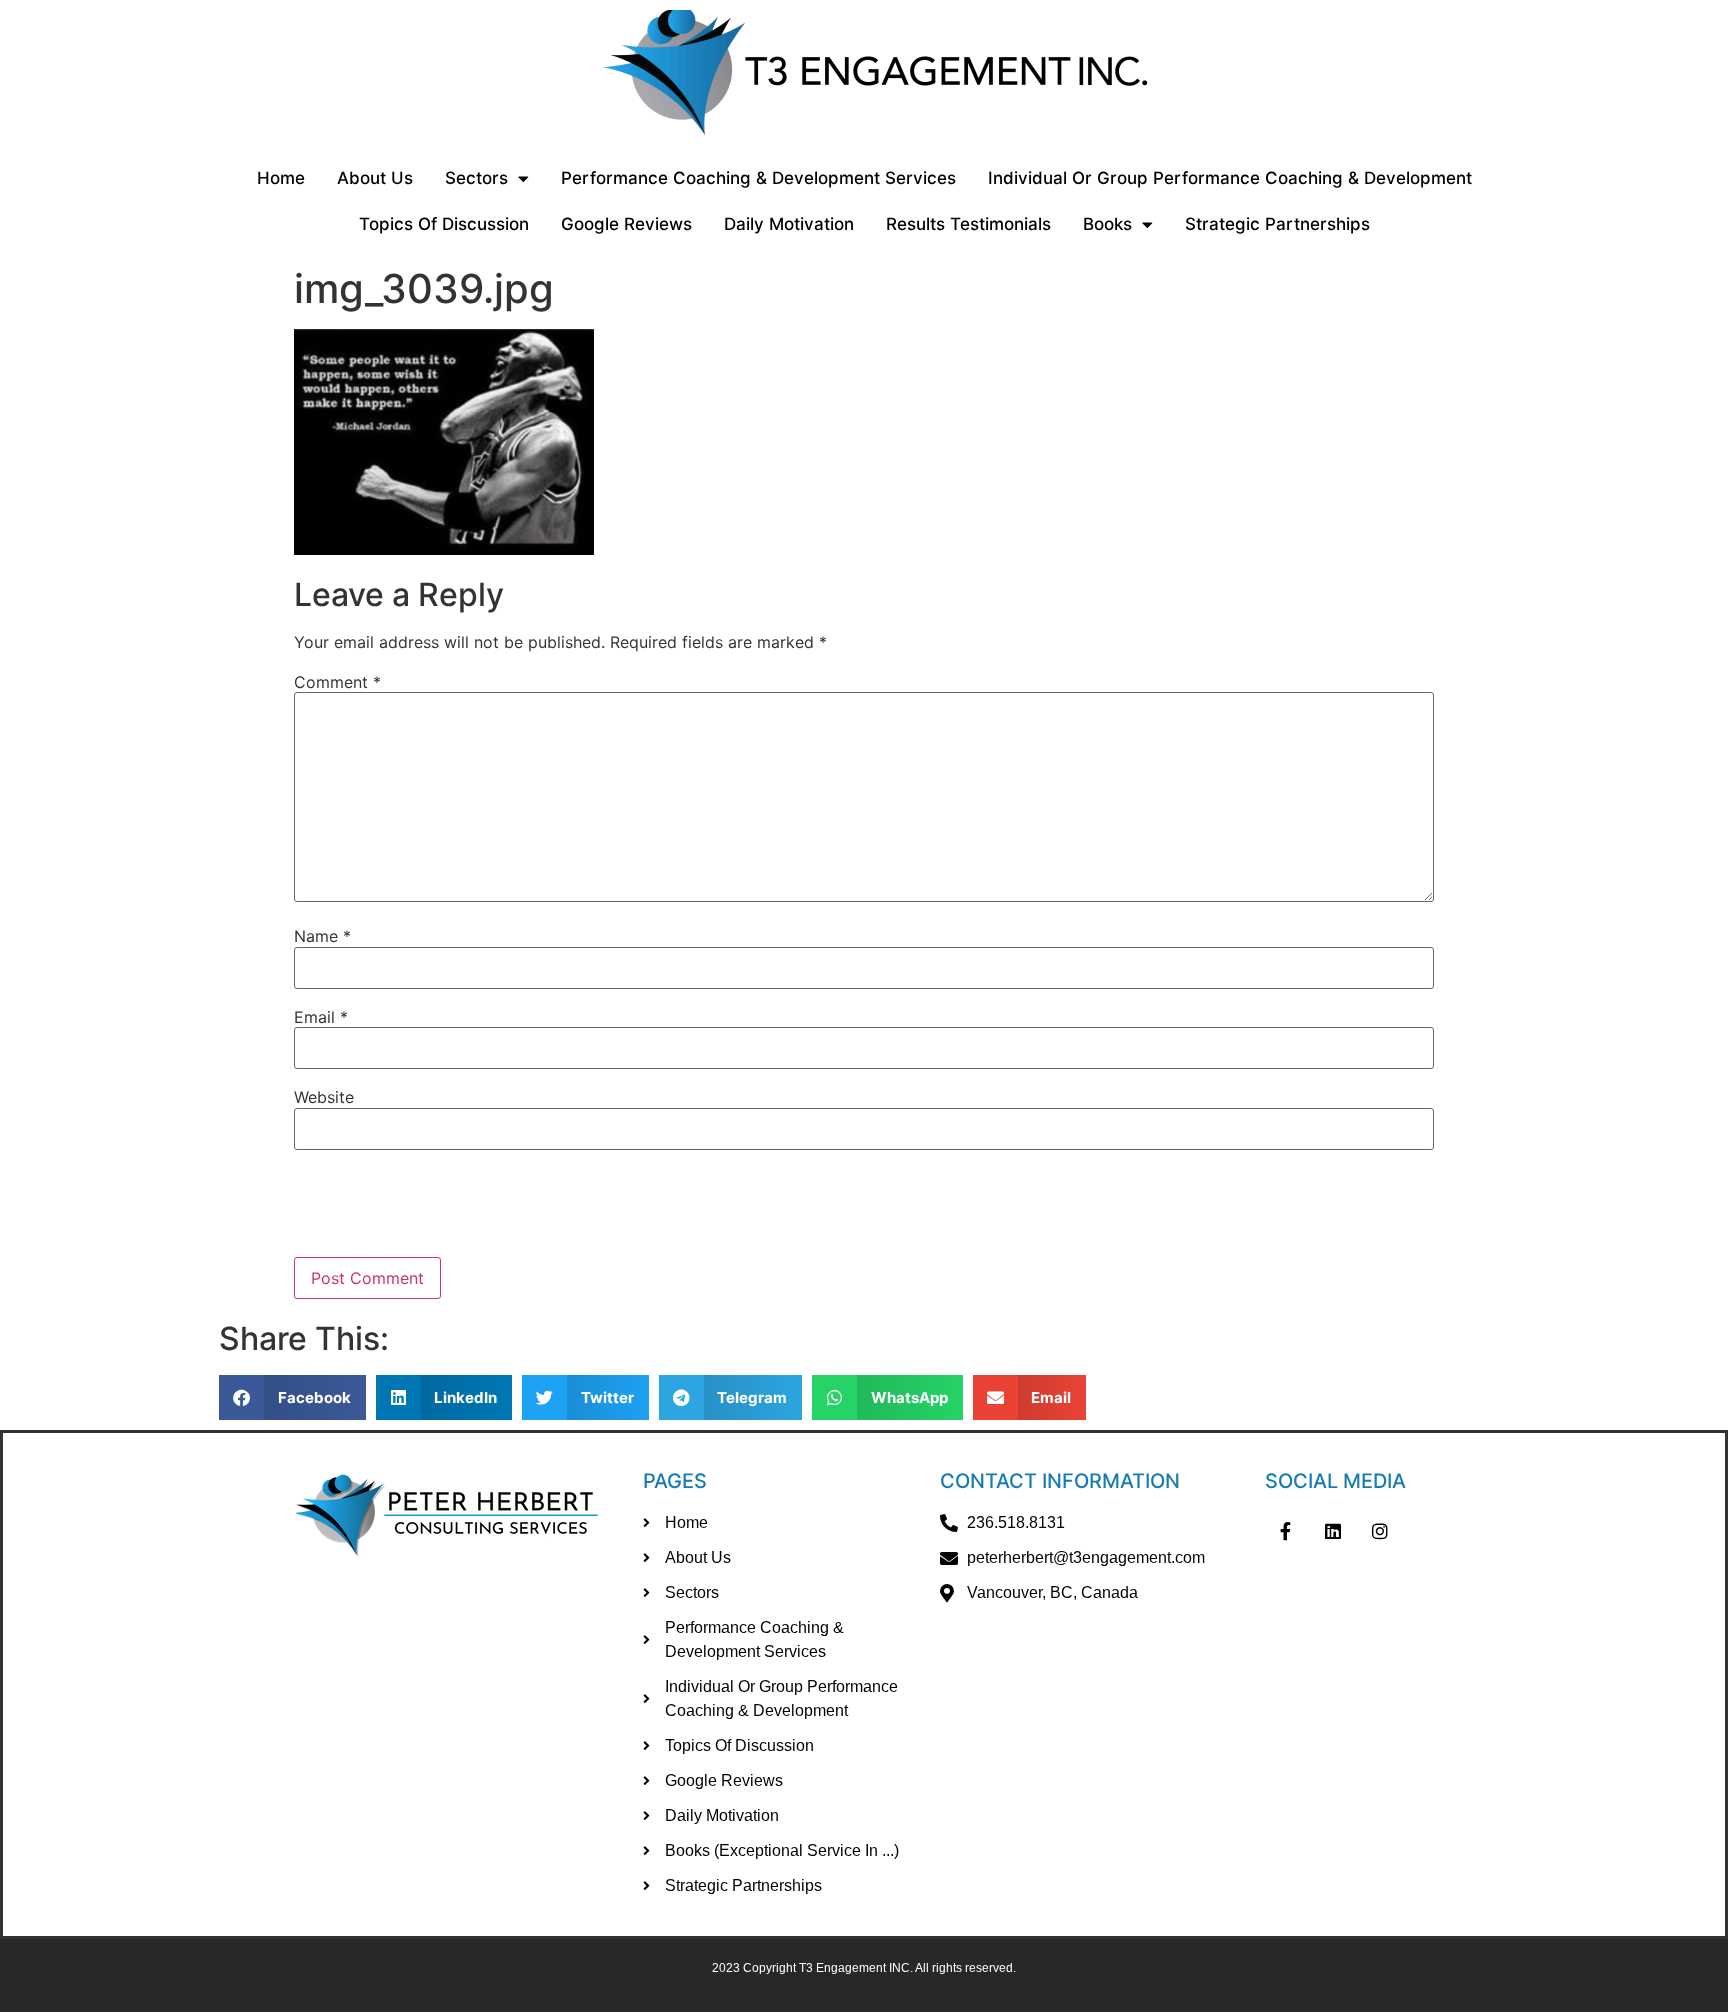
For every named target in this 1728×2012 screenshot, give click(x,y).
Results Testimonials (968, 224)
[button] (292, 1397)
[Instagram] (1381, 1531)
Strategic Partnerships (1277, 224)
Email (321, 1017)
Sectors (476, 178)
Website (324, 1097)
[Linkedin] (1333, 1531)
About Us (375, 178)
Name (322, 936)
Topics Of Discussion (444, 224)
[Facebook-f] (1285, 1531)
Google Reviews (626, 224)
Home (281, 178)
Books (1107, 224)
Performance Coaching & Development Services (758, 178)
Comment (337, 682)
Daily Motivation (789, 224)
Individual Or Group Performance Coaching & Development (1230, 178)
